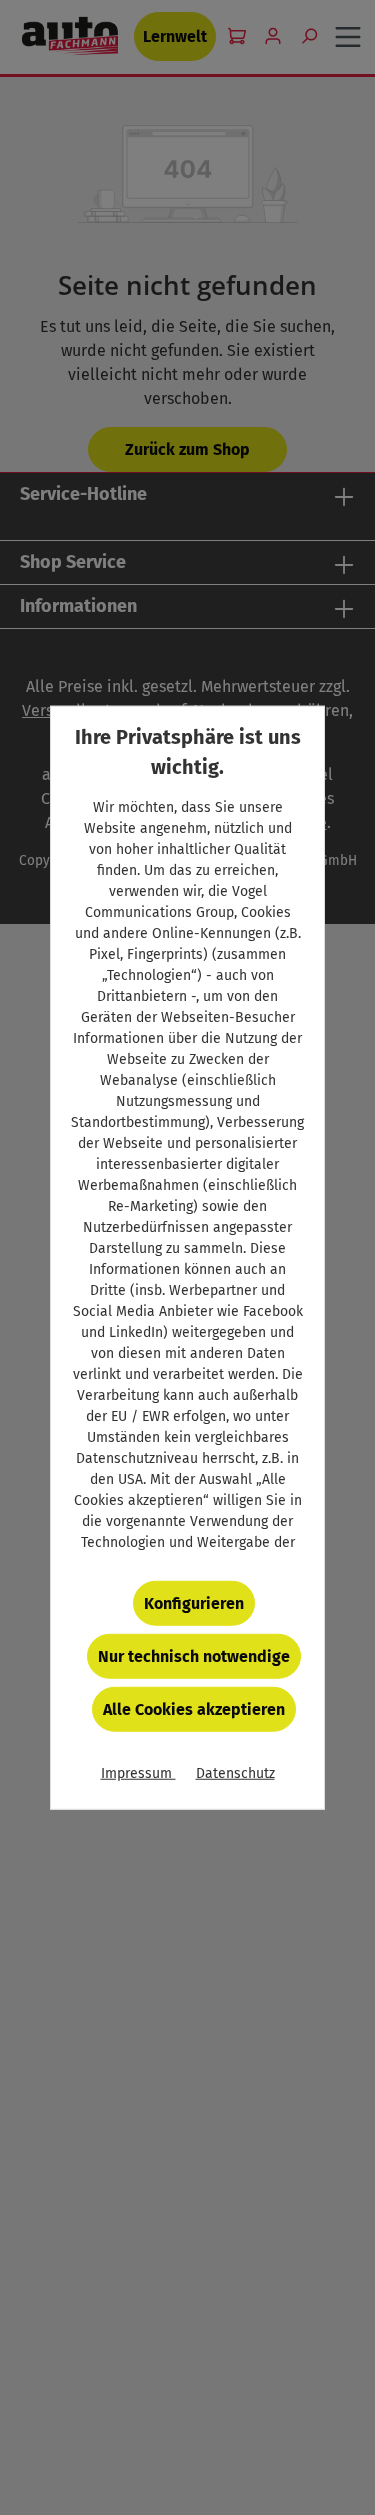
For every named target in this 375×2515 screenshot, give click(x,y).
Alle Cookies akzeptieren (194, 1709)
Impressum (138, 1773)
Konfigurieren (194, 1603)
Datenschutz (235, 1773)
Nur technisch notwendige (194, 1656)
